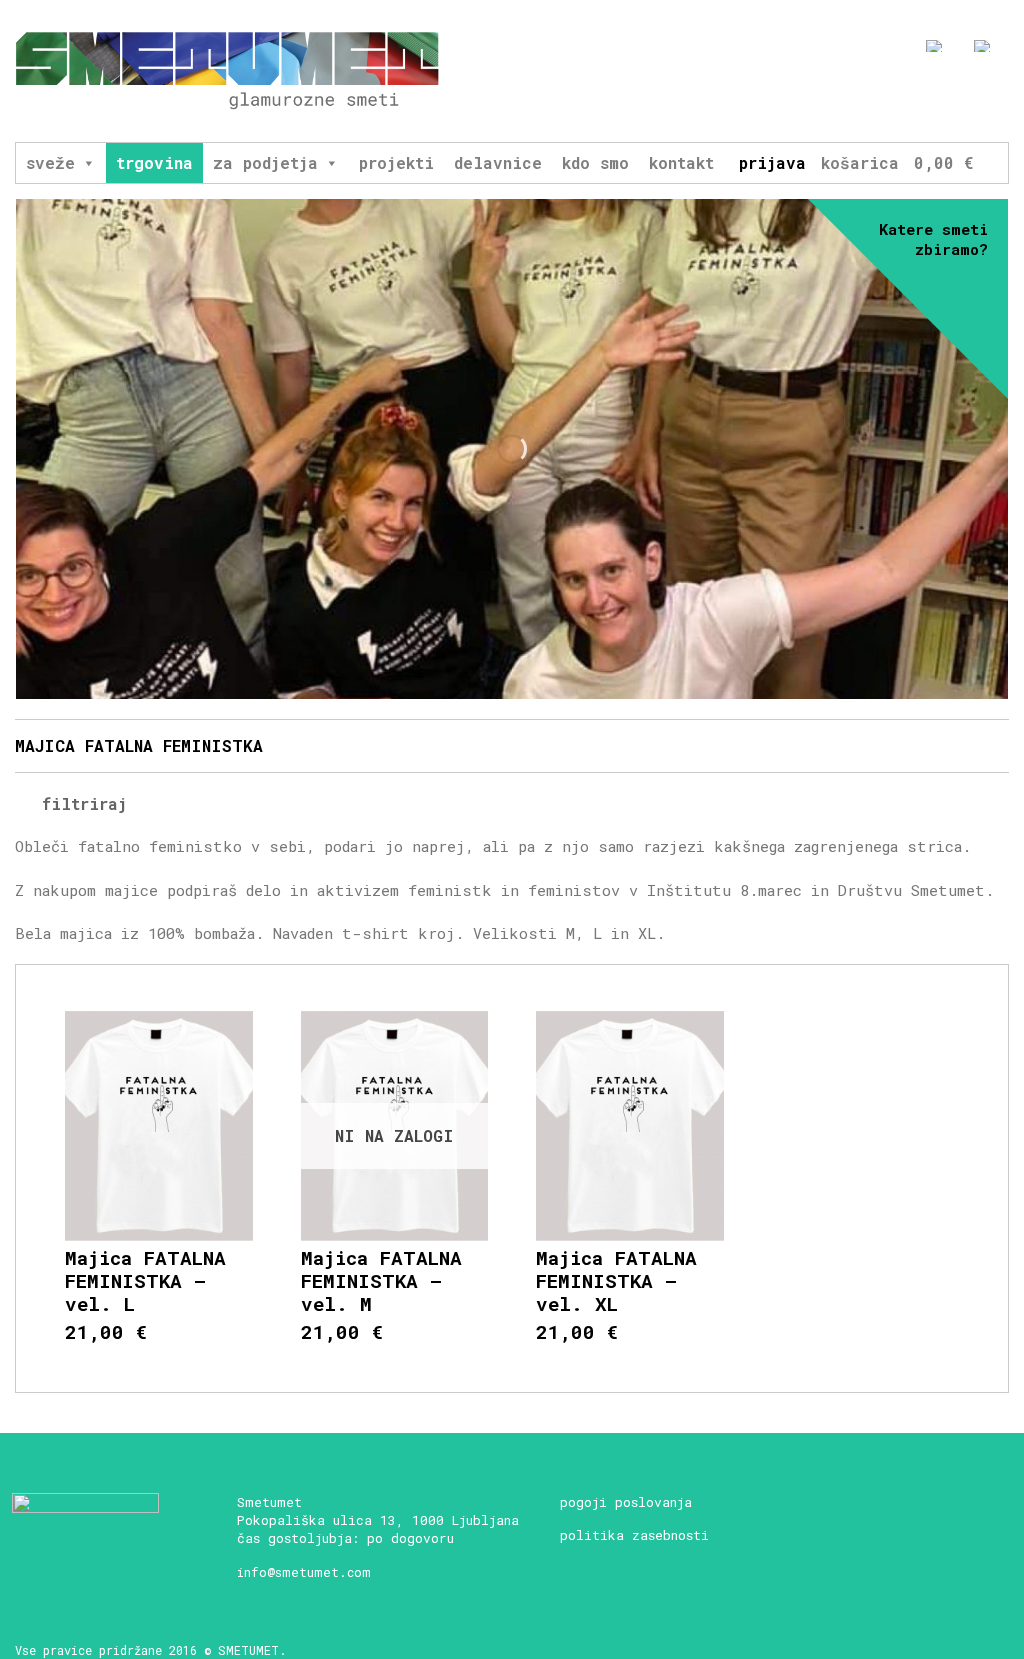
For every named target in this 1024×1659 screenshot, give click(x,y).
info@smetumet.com (304, 1572)
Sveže (50, 162)
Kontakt (681, 162)
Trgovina (154, 162)
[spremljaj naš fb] (889, 97)
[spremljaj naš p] (1000, 97)
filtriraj (79, 803)
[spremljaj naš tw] (963, 97)
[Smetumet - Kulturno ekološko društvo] (227, 71)
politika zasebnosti (634, 1535)
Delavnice (498, 162)
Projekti (396, 162)
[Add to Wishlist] (242, 1036)
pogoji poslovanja (626, 1502)
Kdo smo (595, 162)
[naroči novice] (852, 97)
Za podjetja (265, 162)
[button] (88, 163)
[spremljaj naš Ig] (926, 97)
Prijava (772, 162)
